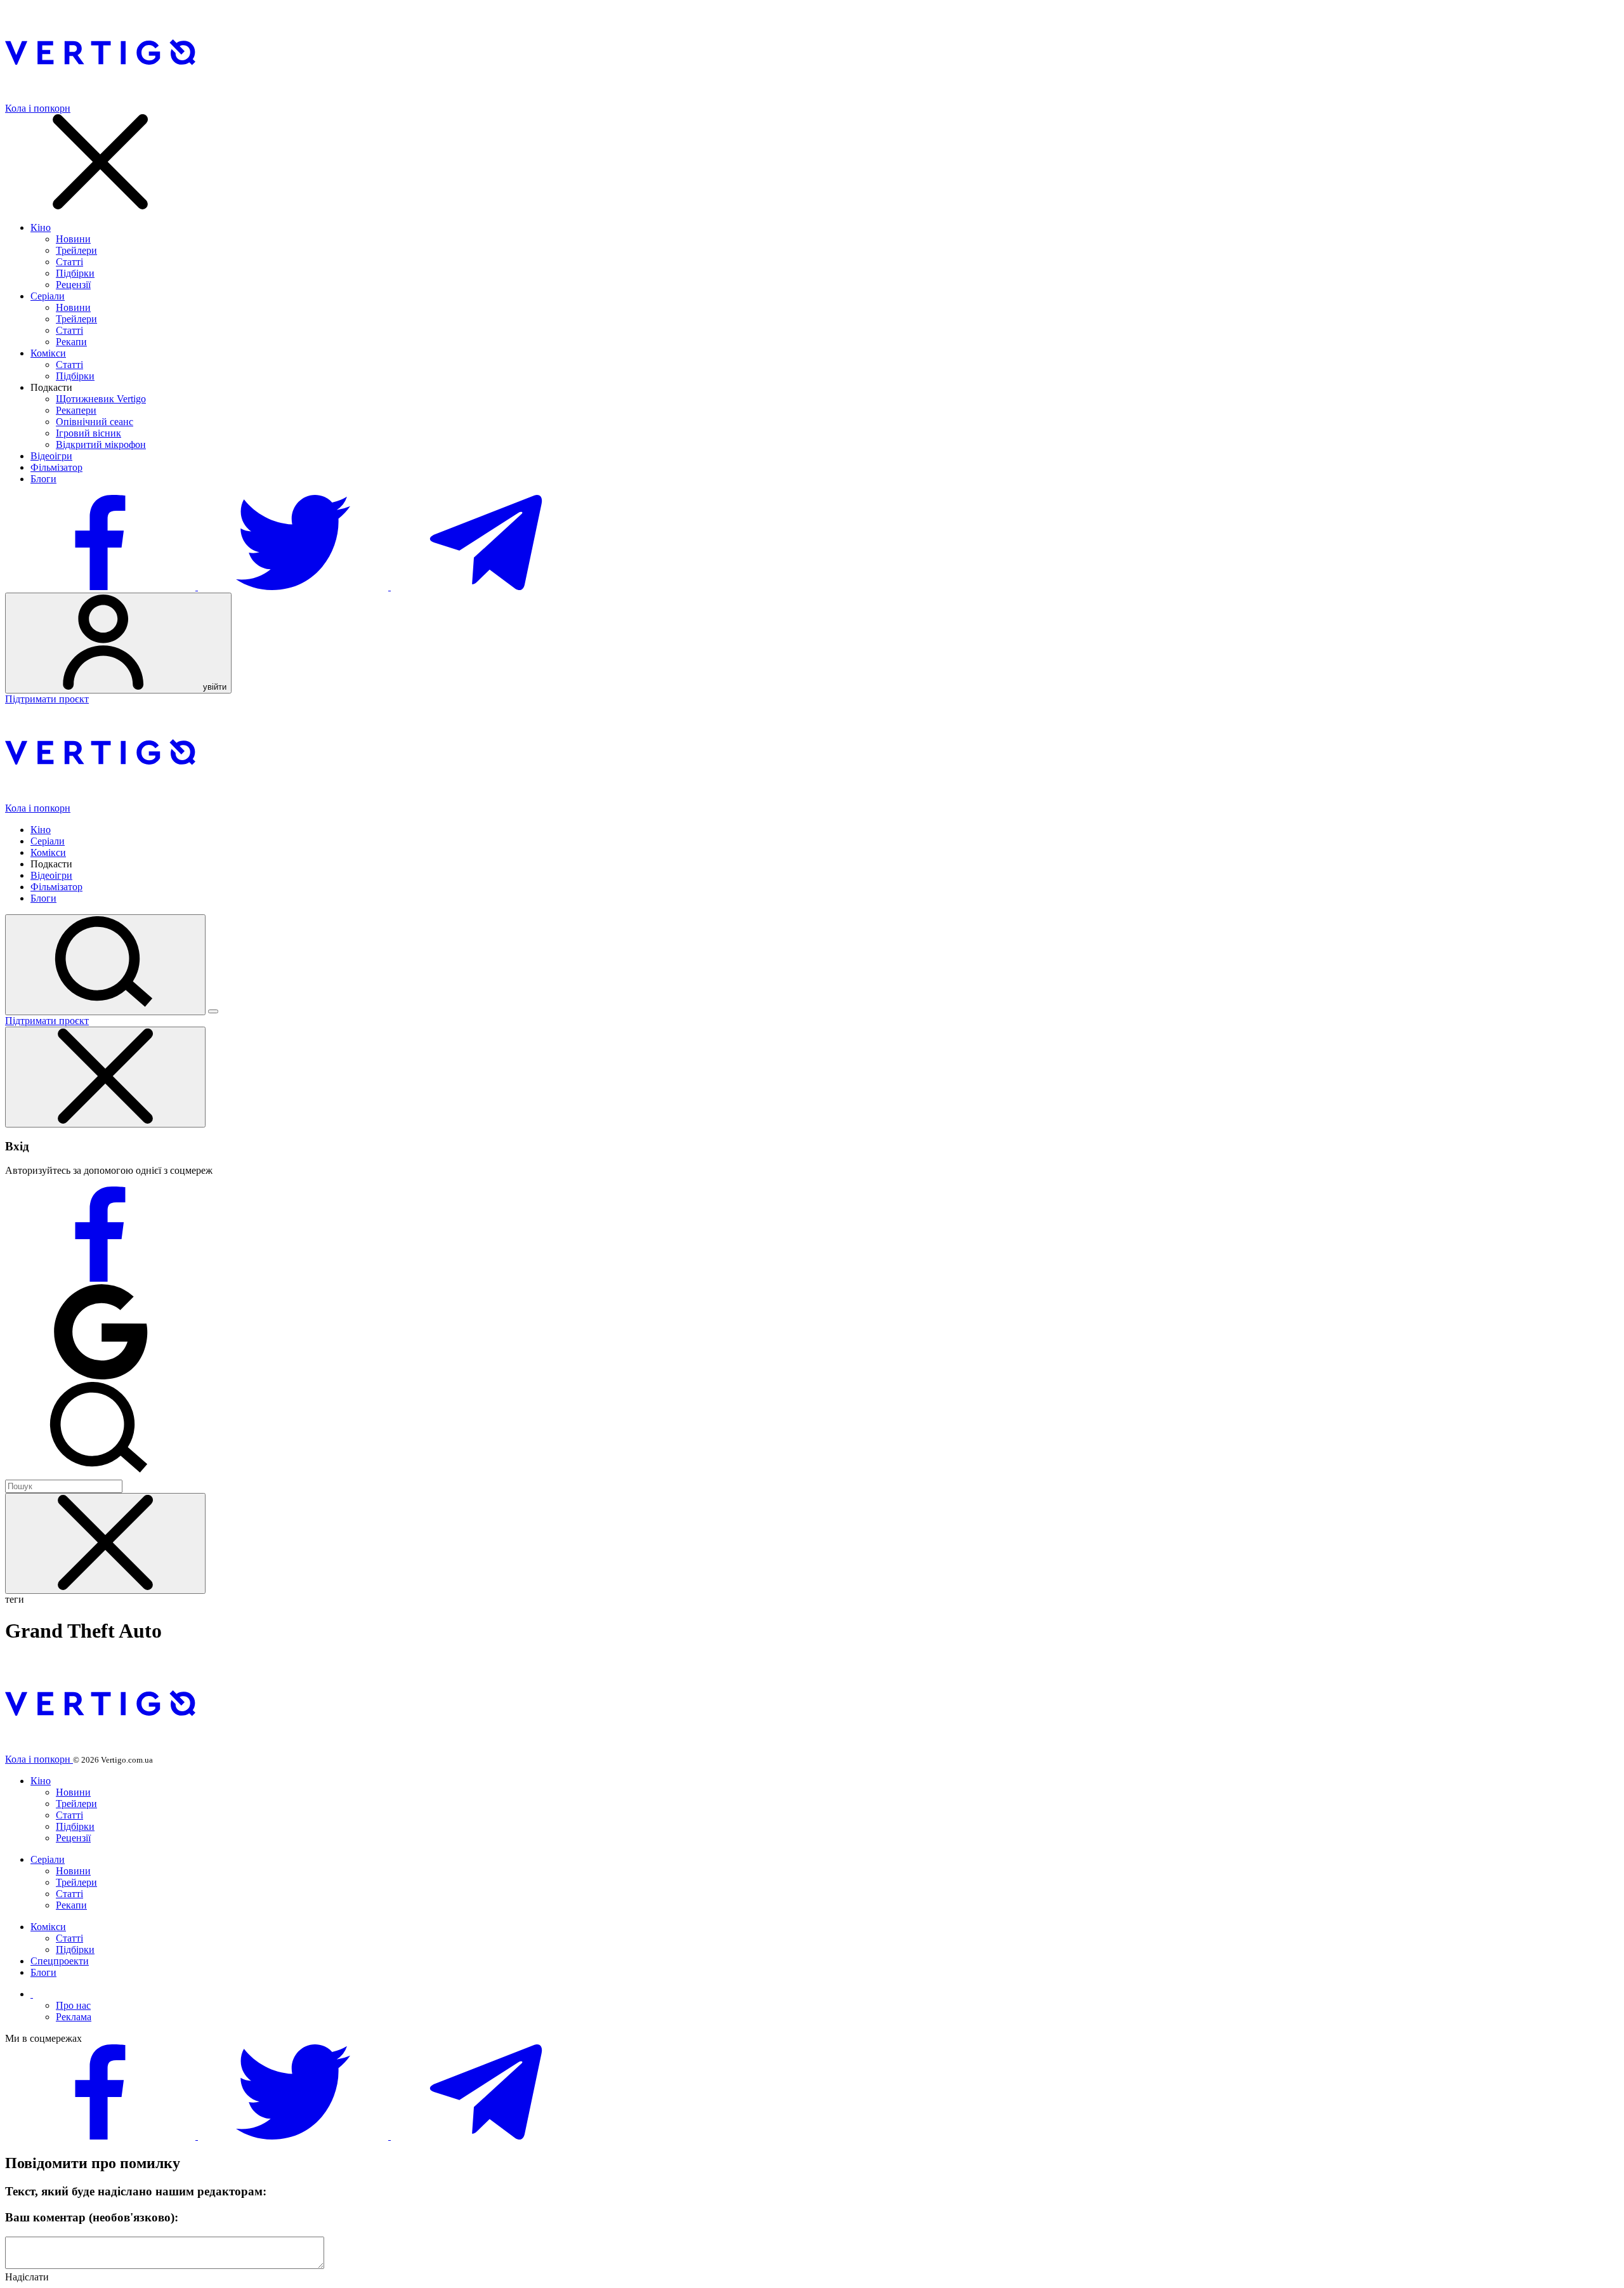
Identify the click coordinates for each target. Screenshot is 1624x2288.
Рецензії (73, 285)
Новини (73, 239)
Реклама (74, 2017)
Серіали (48, 296)
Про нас (73, 2005)
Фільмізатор (56, 467)
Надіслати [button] (27, 2277)
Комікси (48, 353)
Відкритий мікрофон (101, 444)
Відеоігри (51, 456)
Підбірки (75, 273)
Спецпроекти (60, 1961)
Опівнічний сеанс (95, 422)
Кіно (41, 227)
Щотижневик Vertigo (101, 399)
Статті (69, 262)
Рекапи (71, 342)
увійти (213, 687)
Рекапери (76, 410)
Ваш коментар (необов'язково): (92, 2217)
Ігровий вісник (88, 433)
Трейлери (76, 250)
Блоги (43, 479)
